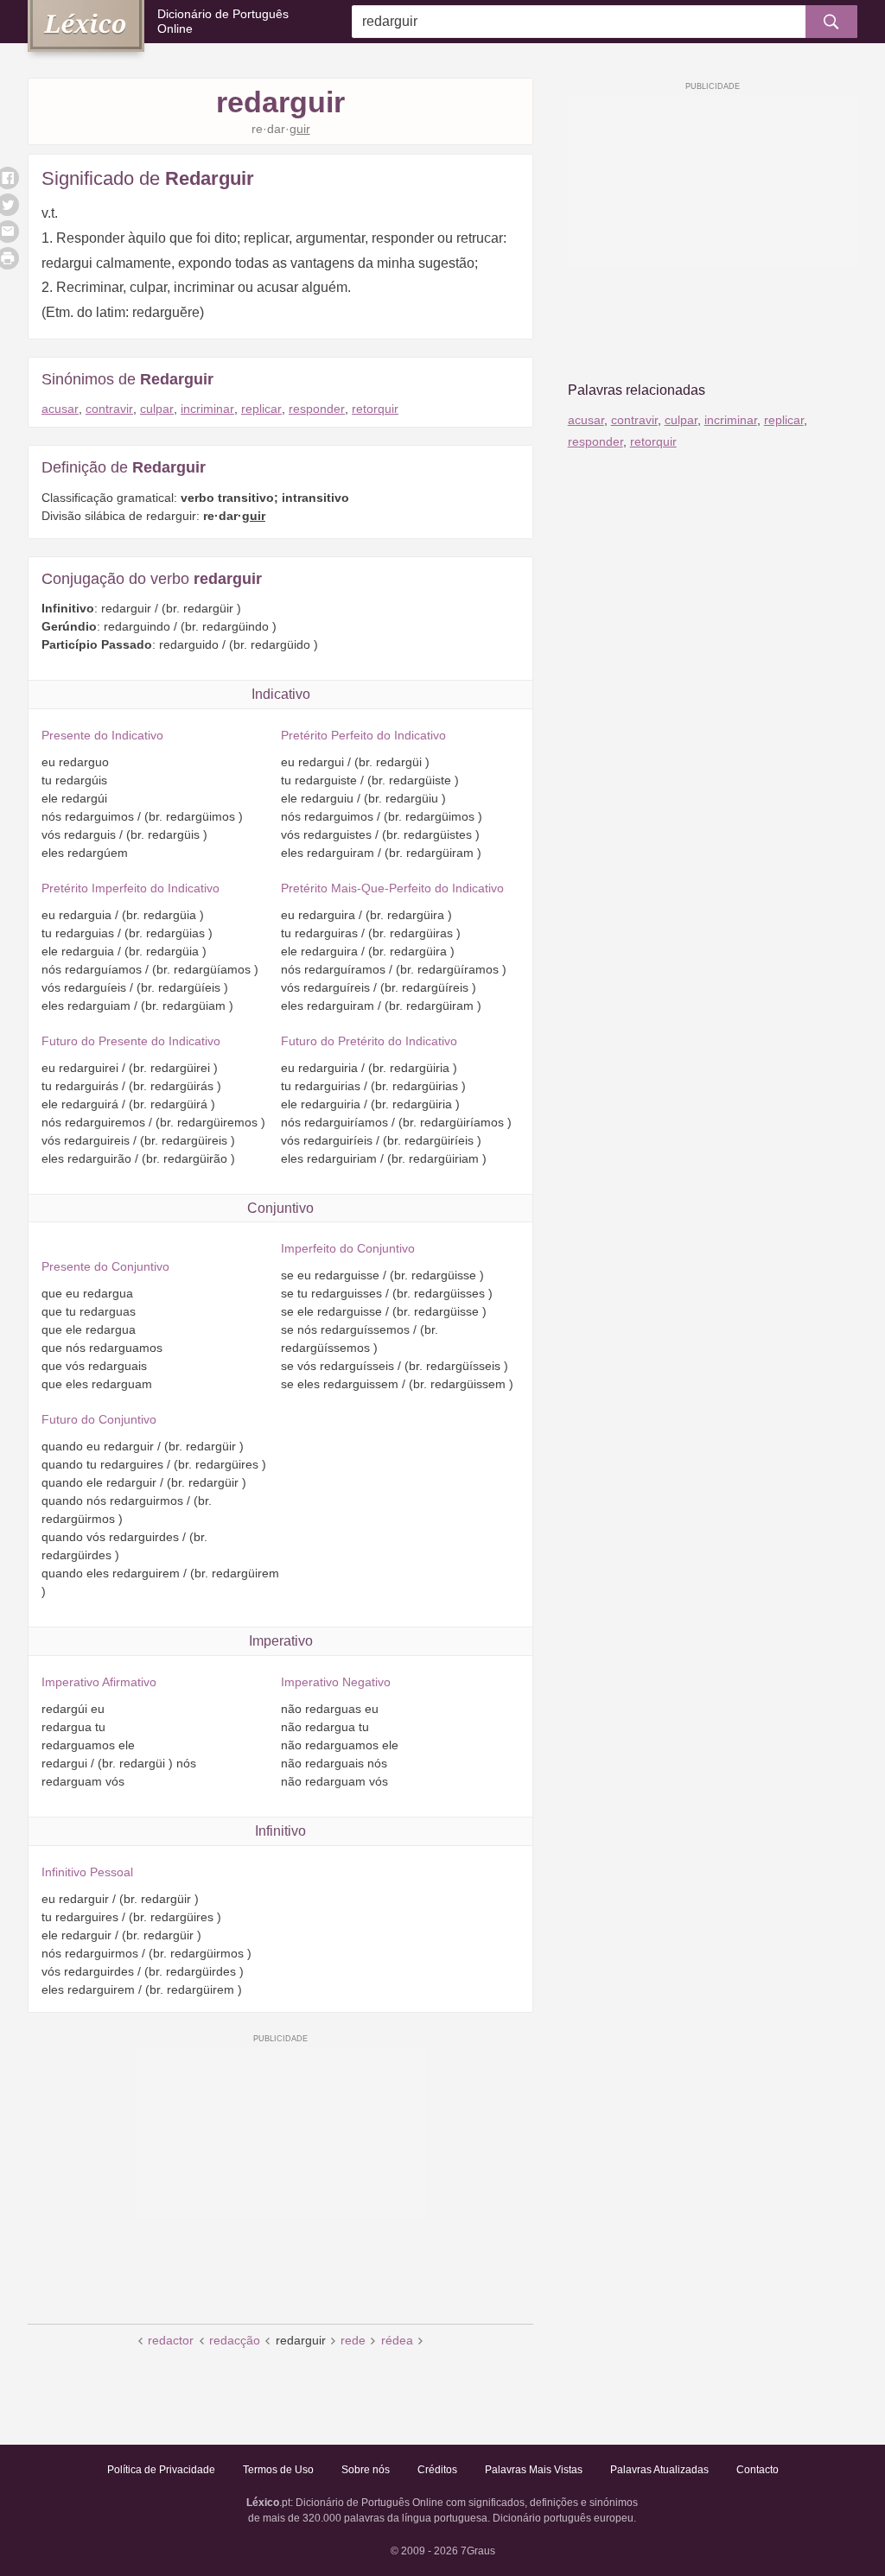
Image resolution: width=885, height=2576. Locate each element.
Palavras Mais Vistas (534, 2470)
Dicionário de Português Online (223, 21)
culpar (157, 409)
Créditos (437, 2470)
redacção (235, 2340)
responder (317, 409)
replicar (261, 409)
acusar (60, 409)
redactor (171, 2340)
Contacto (758, 2470)
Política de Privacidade (161, 2470)
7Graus (478, 2551)
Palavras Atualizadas (659, 2470)
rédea (397, 2340)
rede (353, 2340)
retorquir (375, 409)
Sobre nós (366, 2470)
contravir (109, 409)
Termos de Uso (278, 2470)
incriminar (207, 409)
